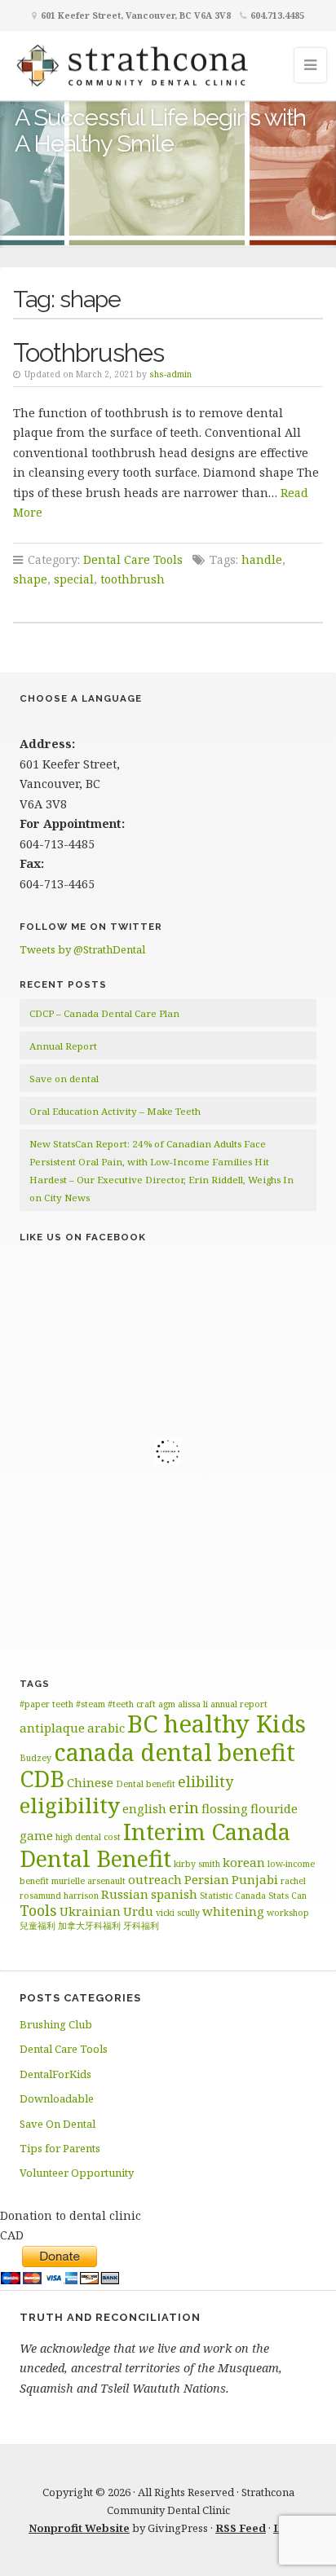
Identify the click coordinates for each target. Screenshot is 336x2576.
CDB (42, 1779)
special (74, 579)
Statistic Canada (233, 1896)
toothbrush (133, 579)
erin (184, 1808)
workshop (288, 1913)
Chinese (90, 1782)
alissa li (193, 1704)
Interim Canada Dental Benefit (155, 1845)
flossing (225, 1808)
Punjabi (255, 1879)
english (144, 1808)
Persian (207, 1879)
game (36, 1835)
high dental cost (88, 1837)
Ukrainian (90, 1911)
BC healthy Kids (217, 1724)
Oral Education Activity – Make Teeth (115, 1111)
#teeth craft (132, 1704)
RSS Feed (241, 2528)
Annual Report (63, 1046)
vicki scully (178, 1913)
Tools (38, 1910)
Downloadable (57, 2098)
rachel (293, 1881)
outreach (155, 1879)
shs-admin (170, 374)
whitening (233, 1911)
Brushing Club (56, 2024)
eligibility (70, 1805)
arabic (106, 1728)
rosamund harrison (59, 1896)
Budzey (35, 1758)
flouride (274, 1808)
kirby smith (197, 1864)
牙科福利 (141, 1926)
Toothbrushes (88, 352)
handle (262, 559)
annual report (239, 1704)
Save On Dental (57, 2124)
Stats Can (287, 1896)
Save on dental (64, 1079)
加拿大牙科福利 (89, 1926)
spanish (174, 1894)
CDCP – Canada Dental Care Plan (104, 1013)
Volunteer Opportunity (77, 2173)
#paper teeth (46, 1704)
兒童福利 (38, 1926)
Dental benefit (146, 1784)
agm (167, 1704)
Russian (125, 1894)
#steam (91, 1704)
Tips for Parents (60, 2148)
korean (244, 1862)
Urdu (138, 1911)
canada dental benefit (175, 1752)
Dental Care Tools (133, 559)
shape (30, 579)
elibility (206, 1781)
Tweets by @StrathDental (82, 949)
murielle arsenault (88, 1881)
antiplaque (52, 1728)
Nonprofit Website (79, 2528)
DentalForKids (55, 2074)
